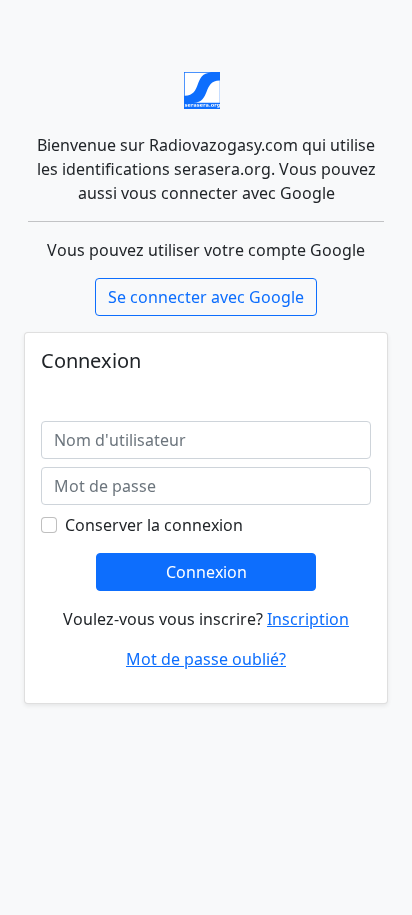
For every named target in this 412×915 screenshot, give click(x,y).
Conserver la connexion (154, 525)
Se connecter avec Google (206, 297)
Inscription (308, 619)
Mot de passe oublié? (206, 659)
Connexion (206, 572)
